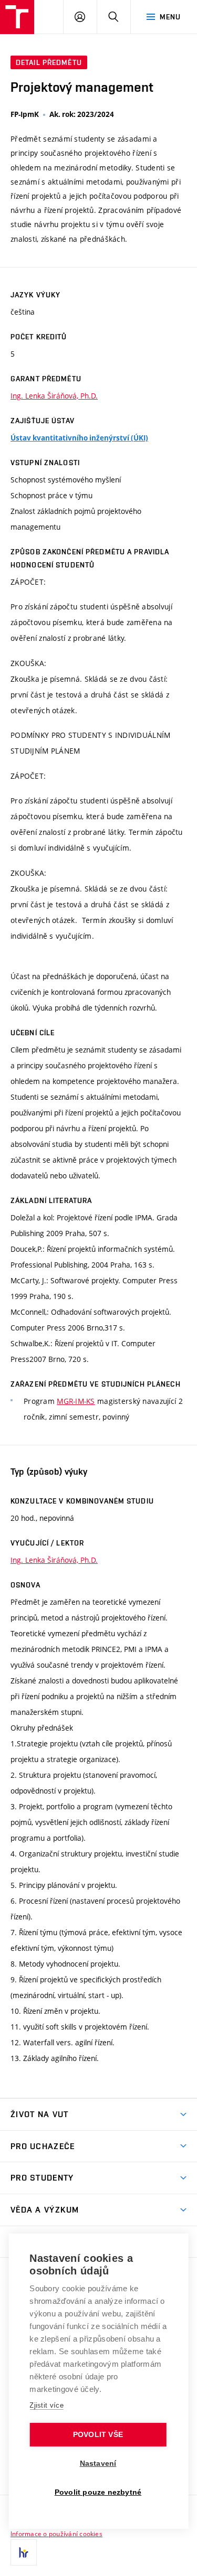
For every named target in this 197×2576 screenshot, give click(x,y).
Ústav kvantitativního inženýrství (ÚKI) (79, 438)
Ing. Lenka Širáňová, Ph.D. (54, 396)
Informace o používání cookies (56, 2534)
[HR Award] (24, 2552)
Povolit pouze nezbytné (98, 2492)
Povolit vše (98, 2435)
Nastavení (98, 2464)
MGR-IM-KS (76, 1401)
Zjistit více (46, 2405)
